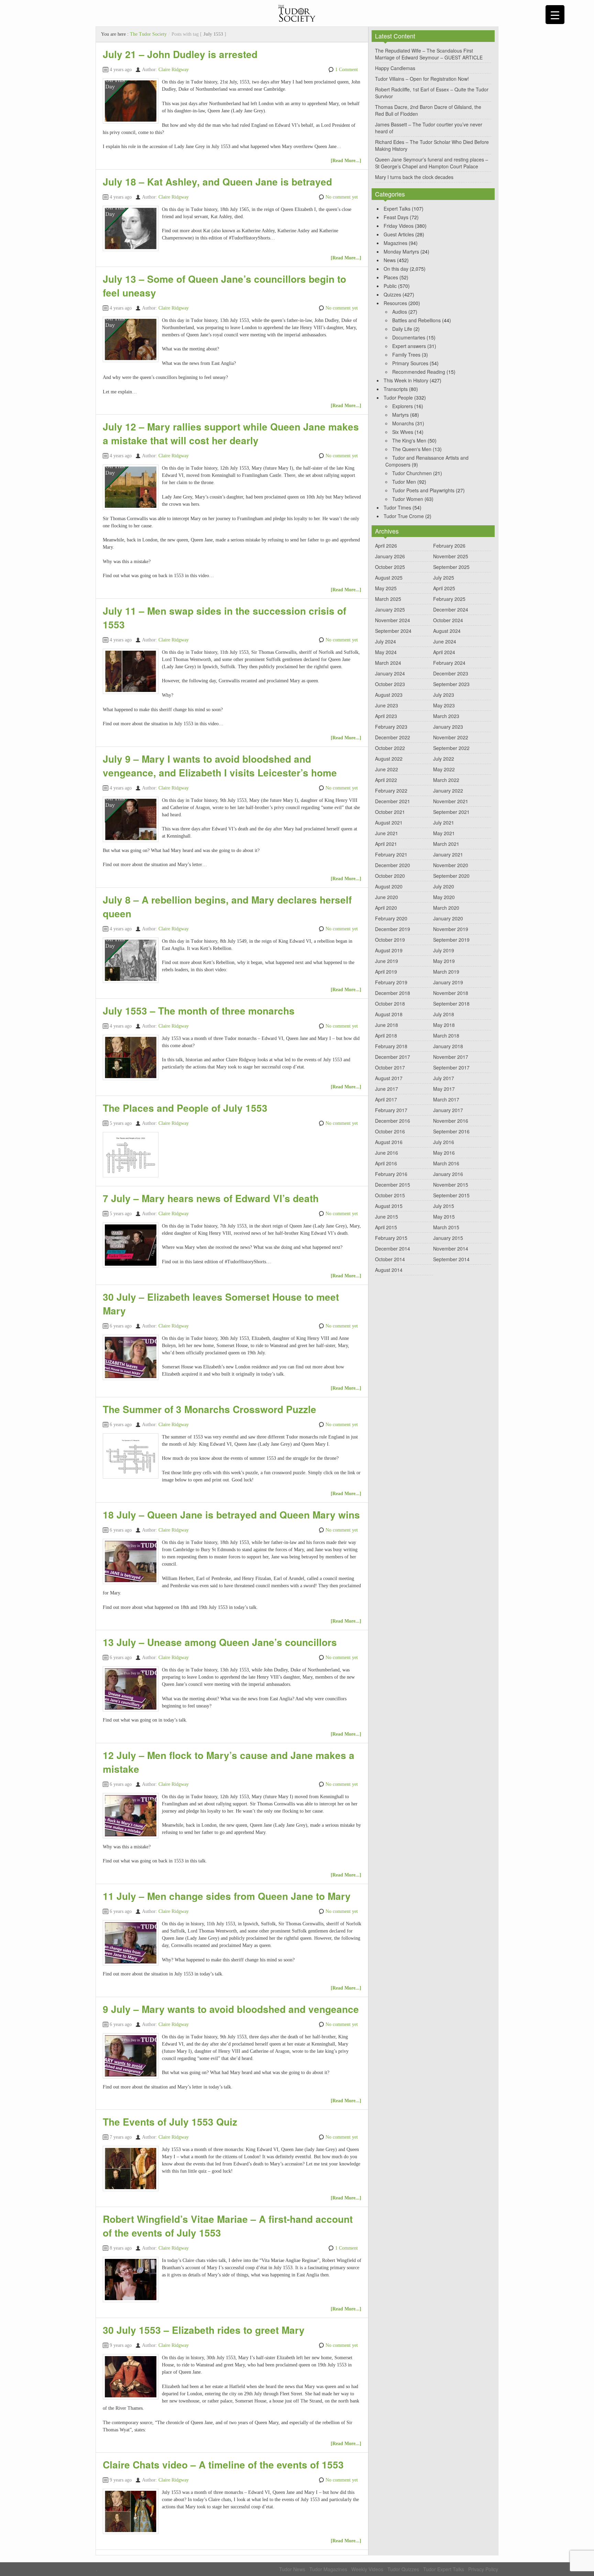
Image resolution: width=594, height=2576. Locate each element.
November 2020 (451, 865)
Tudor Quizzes (403, 2569)
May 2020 (444, 897)
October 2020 (390, 876)
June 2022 (387, 769)
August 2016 (389, 1142)
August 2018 (389, 1014)
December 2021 (393, 801)
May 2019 (444, 961)
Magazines (395, 243)
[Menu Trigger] (555, 15)
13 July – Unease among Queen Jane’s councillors (220, 1642)
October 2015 (390, 1195)
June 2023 (387, 705)
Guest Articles (399, 234)
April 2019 (386, 972)
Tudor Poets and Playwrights (423, 490)
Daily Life (402, 329)
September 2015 (451, 1195)
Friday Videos (399, 226)
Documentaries (409, 337)
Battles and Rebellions (416, 320)
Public (390, 286)
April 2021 (386, 844)
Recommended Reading (419, 372)
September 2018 (451, 1004)
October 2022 (390, 748)
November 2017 (451, 1057)
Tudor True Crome (404, 516)
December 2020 (393, 865)
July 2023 (444, 695)
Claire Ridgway (174, 70)
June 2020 (387, 897)
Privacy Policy (483, 2569)
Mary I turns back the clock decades (414, 177)
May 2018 (444, 1025)
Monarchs (403, 423)
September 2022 (451, 748)
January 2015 (448, 1238)
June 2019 (387, 961)
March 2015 (446, 1227)
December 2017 (393, 1057)
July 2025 (444, 578)
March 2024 (388, 663)
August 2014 (389, 1270)
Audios (400, 312)
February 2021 (391, 854)
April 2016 (386, 1163)
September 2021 (451, 812)
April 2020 (386, 908)
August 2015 (389, 1206)
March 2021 (446, 844)
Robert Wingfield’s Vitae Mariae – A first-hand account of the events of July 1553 (228, 2226)
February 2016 (391, 1174)
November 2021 (451, 801)
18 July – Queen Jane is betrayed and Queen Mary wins (231, 1515)
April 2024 (444, 652)
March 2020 (446, 908)
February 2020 (391, 918)
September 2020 (451, 876)
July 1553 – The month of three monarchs (199, 1011)
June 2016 (387, 1153)
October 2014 (390, 1259)
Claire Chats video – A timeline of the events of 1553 (223, 2465)
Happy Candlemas (395, 68)
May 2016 (444, 1153)
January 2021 (448, 854)
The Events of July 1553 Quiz (170, 2122)
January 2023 (448, 727)
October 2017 (390, 1067)
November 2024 (393, 620)
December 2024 (451, 609)
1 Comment (346, 70)
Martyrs (400, 415)
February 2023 (391, 727)
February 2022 (391, 791)
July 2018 (444, 1014)
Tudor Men (404, 482)
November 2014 (451, 1248)
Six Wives (403, 432)
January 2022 (448, 791)
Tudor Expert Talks (444, 2569)
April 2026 (386, 546)
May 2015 (444, 1217)
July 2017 (444, 1078)
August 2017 (389, 1078)
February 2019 (391, 982)
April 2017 (386, 1099)
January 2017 (448, 1110)
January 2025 (390, 609)
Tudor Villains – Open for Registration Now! (422, 79)
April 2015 (386, 1227)
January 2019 (448, 982)
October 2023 (390, 684)
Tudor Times (397, 507)
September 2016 (451, 1131)
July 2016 (444, 1142)
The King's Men (409, 440)
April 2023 (386, 716)
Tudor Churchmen (412, 473)
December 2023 (451, 673)
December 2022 (393, 737)
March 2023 (446, 716)
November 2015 (451, 1185)
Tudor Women (408, 499)
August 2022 (389, 759)
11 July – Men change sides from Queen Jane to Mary (227, 1896)
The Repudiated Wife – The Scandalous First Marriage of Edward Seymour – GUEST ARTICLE (429, 54)
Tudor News (292, 2569)
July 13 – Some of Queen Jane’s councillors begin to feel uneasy (224, 286)
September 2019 (451, 940)
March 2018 (446, 1035)
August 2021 (389, 822)
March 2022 (446, 780)
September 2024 (393, 631)
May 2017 (444, 1089)
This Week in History (406, 380)
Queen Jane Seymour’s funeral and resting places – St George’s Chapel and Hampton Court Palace (432, 163)
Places (391, 277)
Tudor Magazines (328, 2569)
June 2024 (445, 641)
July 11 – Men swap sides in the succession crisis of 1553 (224, 618)
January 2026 (390, 556)
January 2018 (448, 1046)
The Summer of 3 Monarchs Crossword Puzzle (210, 1409)
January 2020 (448, 918)
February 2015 (391, 1238)
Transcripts (396, 389)
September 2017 (451, 1067)
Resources (395, 303)
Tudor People (398, 397)
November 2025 (451, 556)
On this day (396, 269)
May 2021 (444, 833)
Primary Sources (410, 363)
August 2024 (447, 631)
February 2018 (391, 1046)
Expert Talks (397, 209)
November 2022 (451, 737)
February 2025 (449, 599)
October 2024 (448, 620)
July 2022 (444, 759)
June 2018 (387, 1025)
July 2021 (444, 822)
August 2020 (389, 886)
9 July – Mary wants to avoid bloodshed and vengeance (231, 2009)
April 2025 (444, 588)
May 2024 (386, 652)
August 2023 (389, 695)
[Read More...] (346, 161)
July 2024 (386, 641)
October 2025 (390, 567)
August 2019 (389, 950)
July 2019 (444, 950)
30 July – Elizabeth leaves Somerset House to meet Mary (221, 1304)
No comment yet (342, 197)
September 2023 (451, 684)
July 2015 (444, 1206)
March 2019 (446, 972)
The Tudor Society (148, 34)
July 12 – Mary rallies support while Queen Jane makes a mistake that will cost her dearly (231, 433)
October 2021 (390, 812)
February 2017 (391, 1110)
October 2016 (390, 1131)
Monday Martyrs (401, 251)
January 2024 (390, 673)
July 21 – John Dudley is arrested (180, 54)
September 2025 (451, 567)
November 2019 (451, 929)
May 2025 (386, 588)
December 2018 (393, 993)
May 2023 (444, 705)
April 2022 (386, 780)
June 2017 (387, 1089)
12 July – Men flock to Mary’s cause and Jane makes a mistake (229, 1762)
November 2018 (451, 993)
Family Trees (406, 355)
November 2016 (451, 1121)
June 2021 (387, 833)
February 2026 (449, 546)
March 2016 (446, 1163)
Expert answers (409, 346)
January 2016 (448, 1174)
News (390, 260)
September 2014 (451, 1259)
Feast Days (396, 217)
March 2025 (388, 599)
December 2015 (393, 1185)
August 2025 (389, 578)
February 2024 (449, 663)
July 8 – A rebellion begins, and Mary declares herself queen (227, 906)
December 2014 (393, 1248)
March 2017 (446, 1099)
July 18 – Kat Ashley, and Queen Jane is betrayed (217, 182)
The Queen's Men (412, 449)
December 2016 (393, 1121)
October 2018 (390, 1004)
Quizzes (392, 294)
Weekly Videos (367, 2569)
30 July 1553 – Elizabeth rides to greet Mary (204, 2330)
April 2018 (386, 1035)
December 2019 (393, 929)
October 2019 (390, 940)
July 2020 (444, 886)
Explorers (403, 406)
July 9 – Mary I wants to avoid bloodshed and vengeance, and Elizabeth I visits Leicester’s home (220, 766)
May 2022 (444, 769)
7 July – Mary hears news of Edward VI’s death (211, 1198)
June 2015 (387, 1217)
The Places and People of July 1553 (185, 1108)
